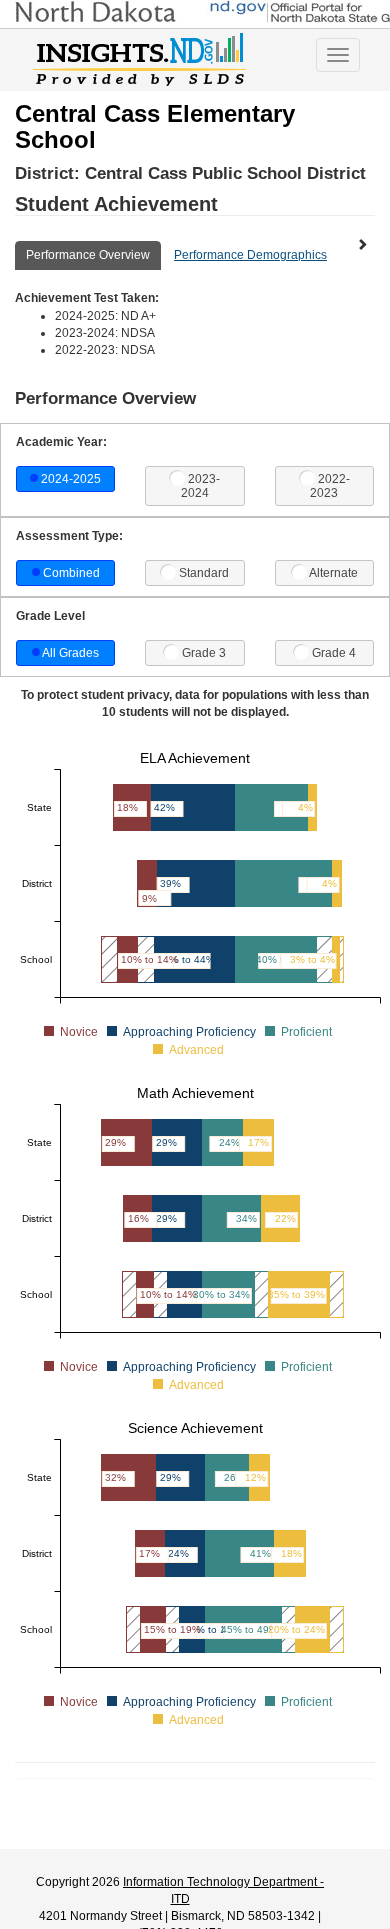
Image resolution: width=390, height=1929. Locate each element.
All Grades (70, 653)
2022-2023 (330, 486)
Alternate (333, 573)
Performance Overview (88, 255)
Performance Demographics (250, 255)
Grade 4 (334, 653)
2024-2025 (71, 479)
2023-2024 (201, 486)
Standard (204, 573)
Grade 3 (204, 653)
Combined (71, 573)
